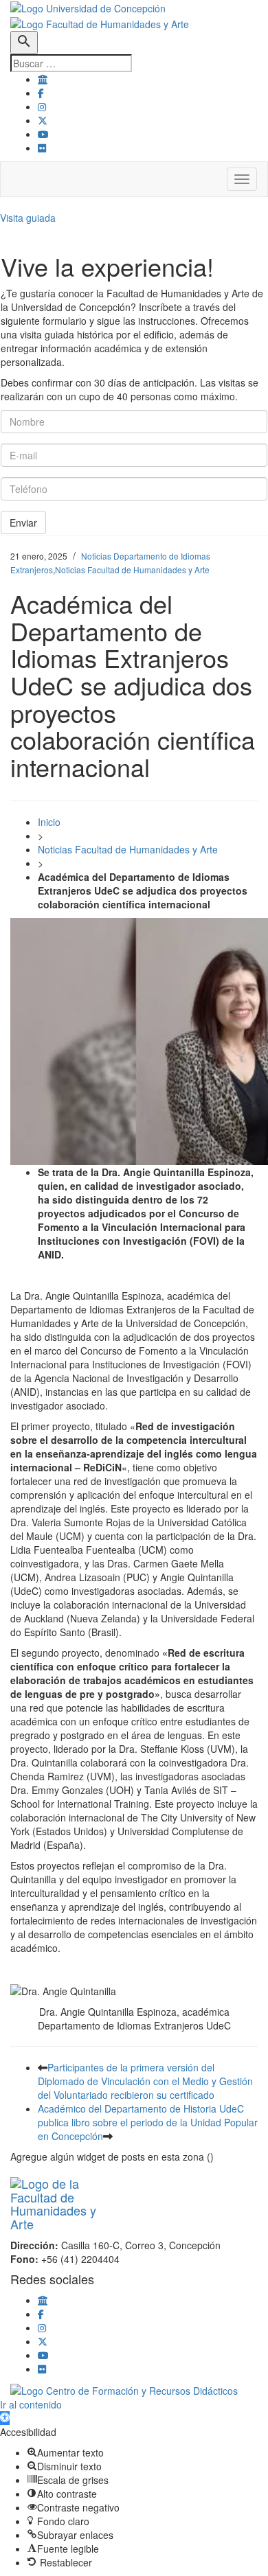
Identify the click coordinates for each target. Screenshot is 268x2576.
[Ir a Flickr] (42, 148)
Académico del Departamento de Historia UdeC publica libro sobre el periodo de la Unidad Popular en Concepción (148, 2122)
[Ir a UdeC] (43, 79)
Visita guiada (28, 218)
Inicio (49, 822)
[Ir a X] (43, 120)
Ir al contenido (31, 2404)
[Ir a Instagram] (42, 106)
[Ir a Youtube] (43, 134)
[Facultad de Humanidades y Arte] (100, 22)
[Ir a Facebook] (41, 93)
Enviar (23, 522)
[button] (5, 2418)
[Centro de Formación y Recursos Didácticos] (124, 2389)
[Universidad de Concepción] (88, 7)
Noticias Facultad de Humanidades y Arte (132, 570)
